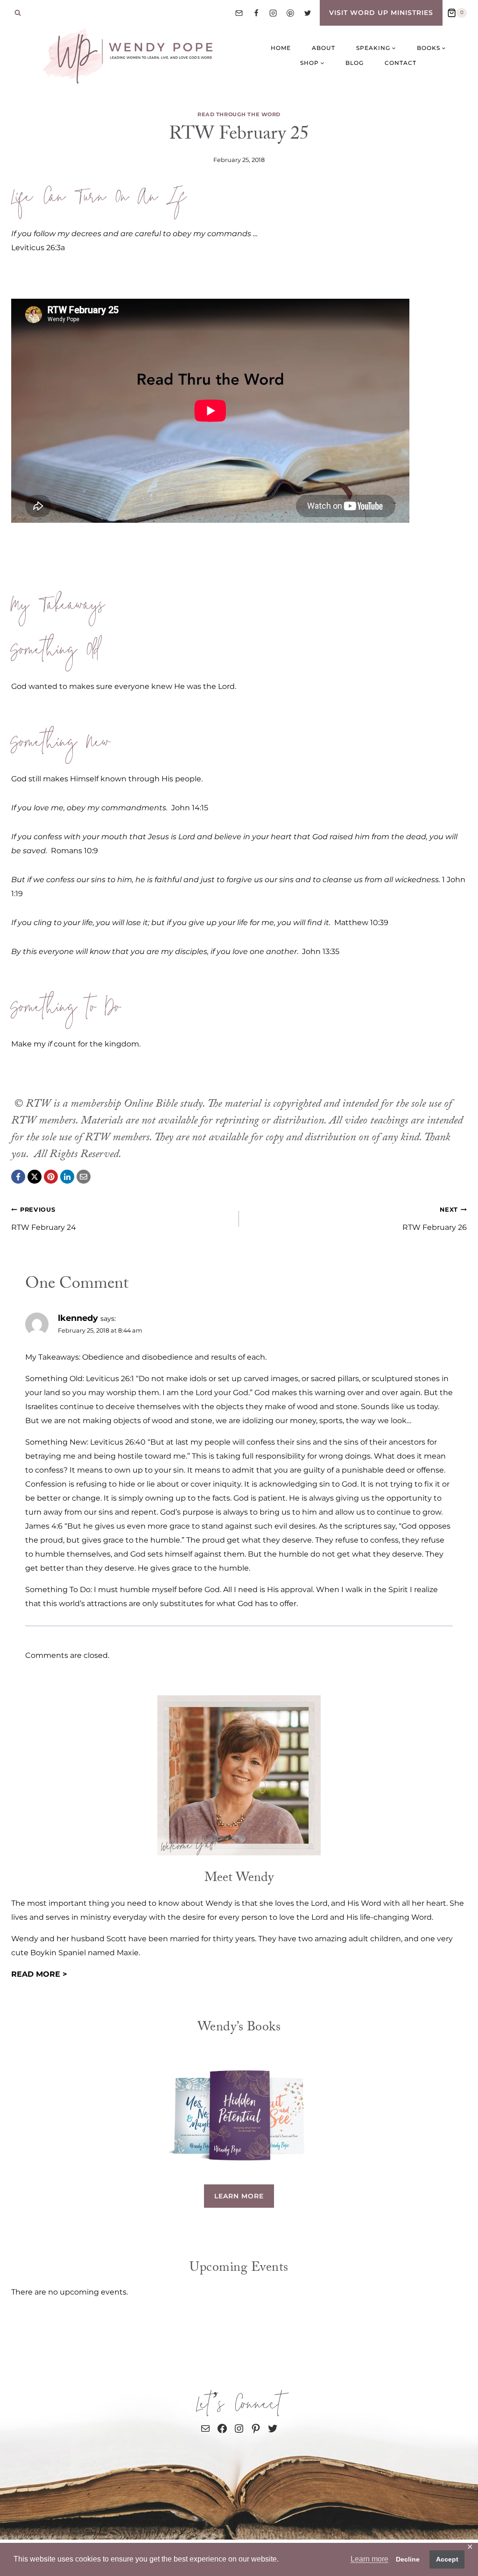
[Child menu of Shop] (312, 63)
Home (281, 48)
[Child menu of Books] (431, 48)
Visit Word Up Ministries (381, 13)
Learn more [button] (369, 2559)
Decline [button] (408, 2559)
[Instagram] (273, 13)
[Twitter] (308, 13)
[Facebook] (256, 13)
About (323, 48)
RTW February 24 (44, 1219)
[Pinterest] (290, 13)
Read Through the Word (239, 114)
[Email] (239, 13)
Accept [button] (447, 2559)
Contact (401, 63)
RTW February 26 (435, 1219)
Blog (355, 63)
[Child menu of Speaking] (376, 48)
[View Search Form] (18, 13)
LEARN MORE (239, 2196)
